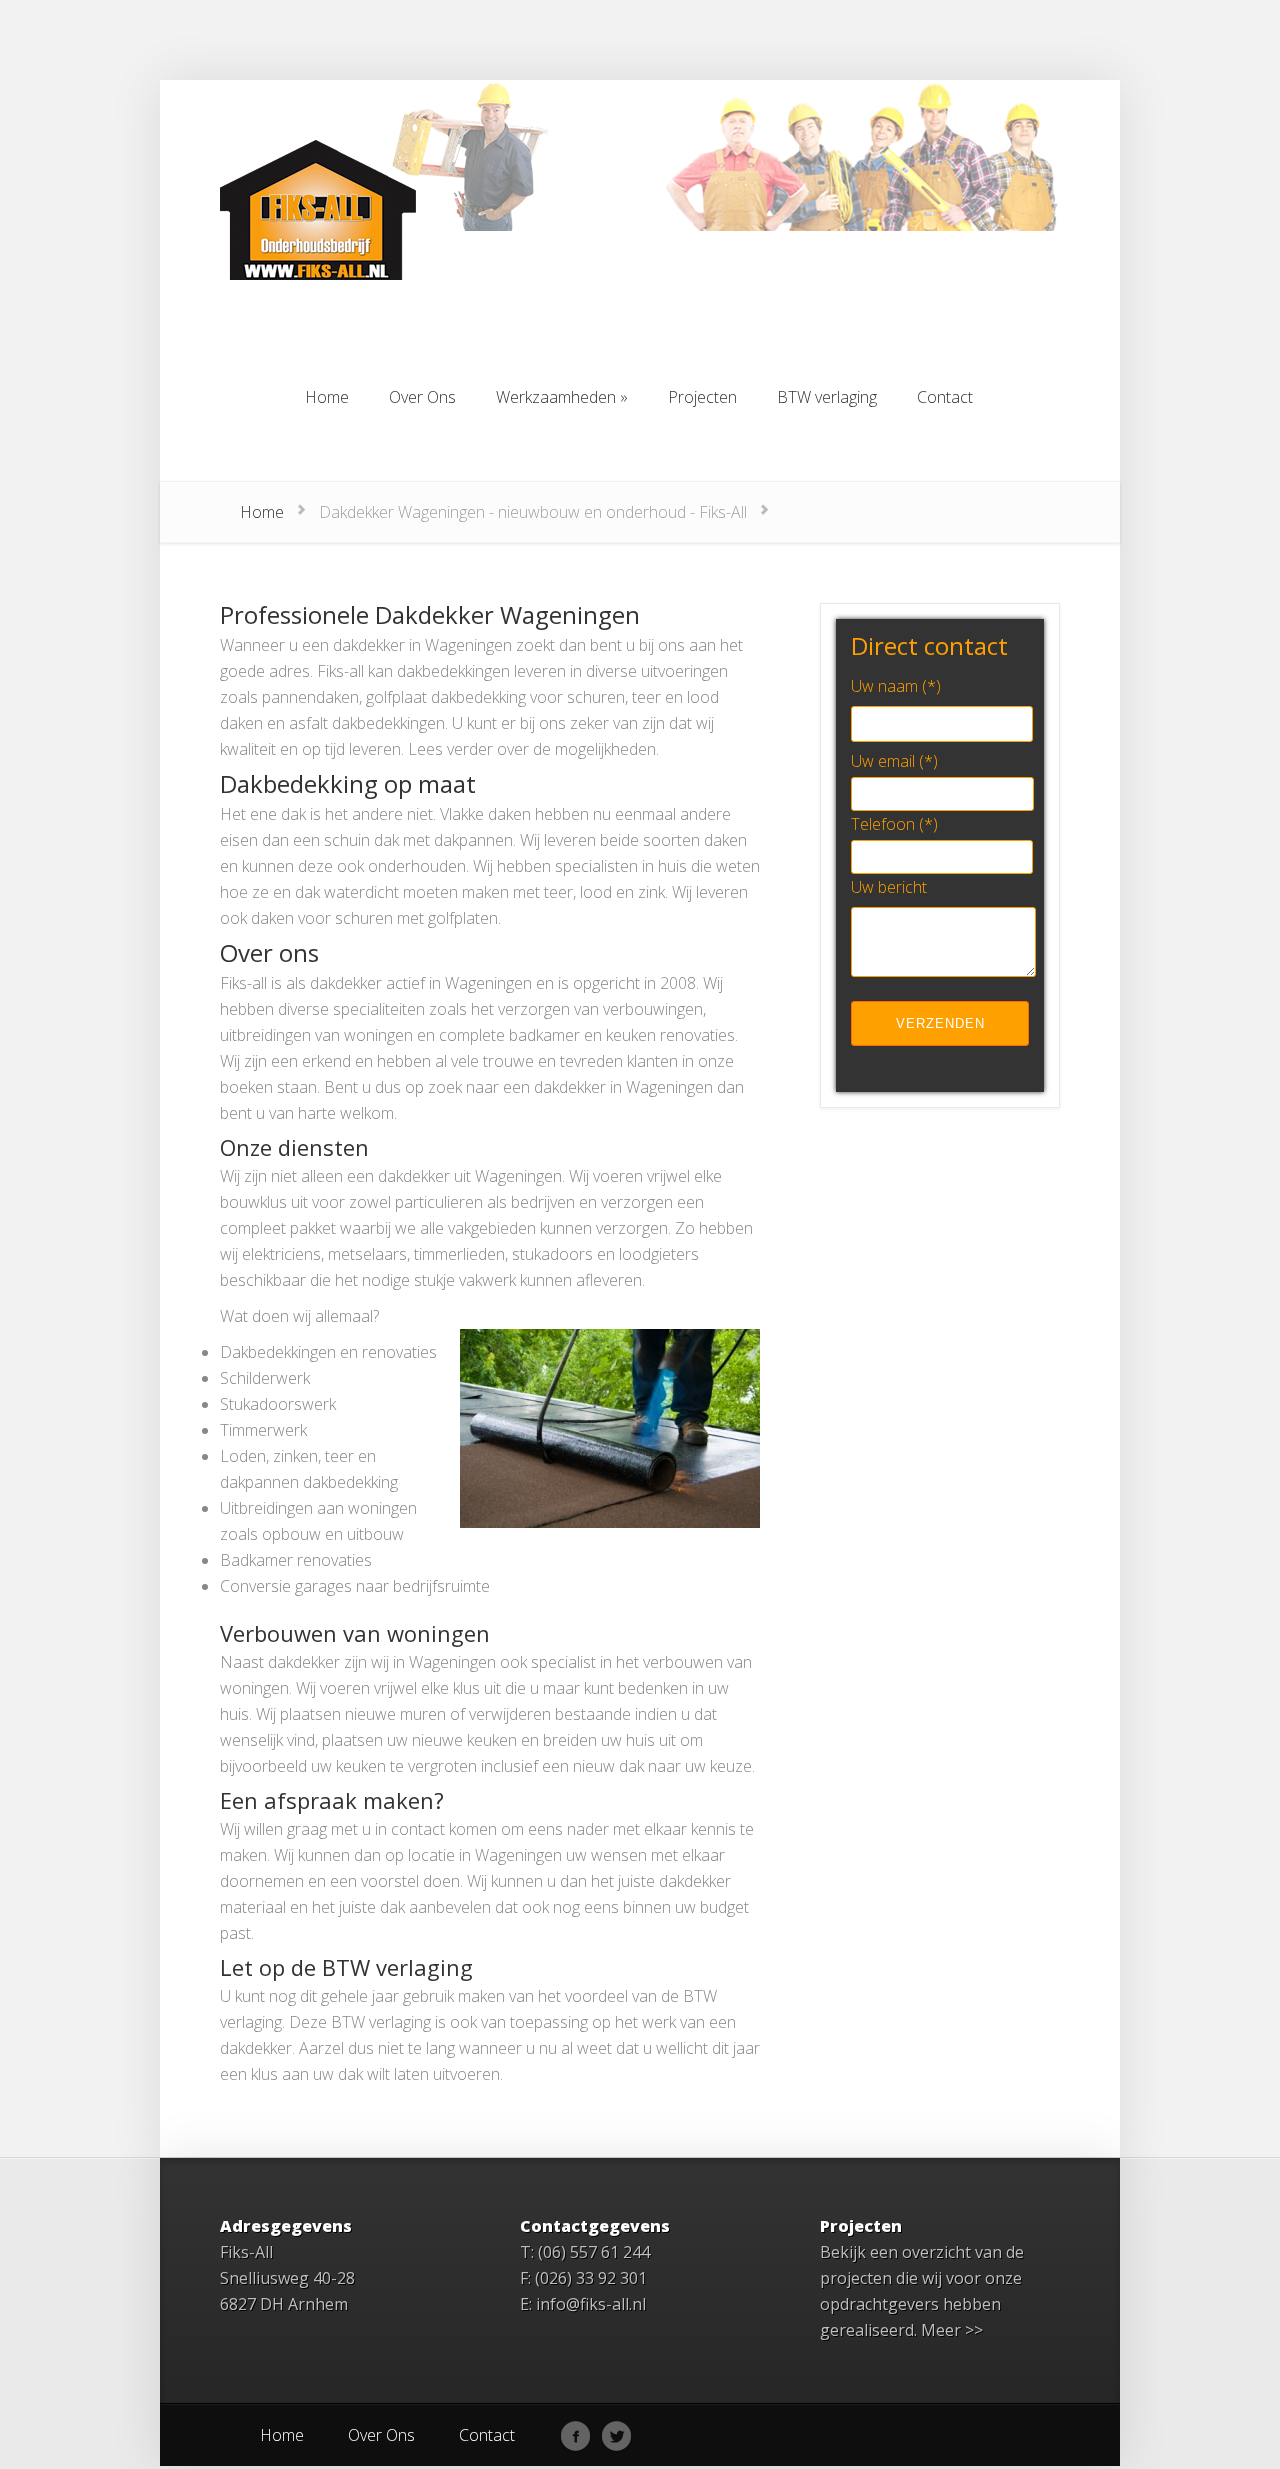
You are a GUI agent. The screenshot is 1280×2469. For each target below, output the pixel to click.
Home (262, 512)
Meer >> (952, 2330)
